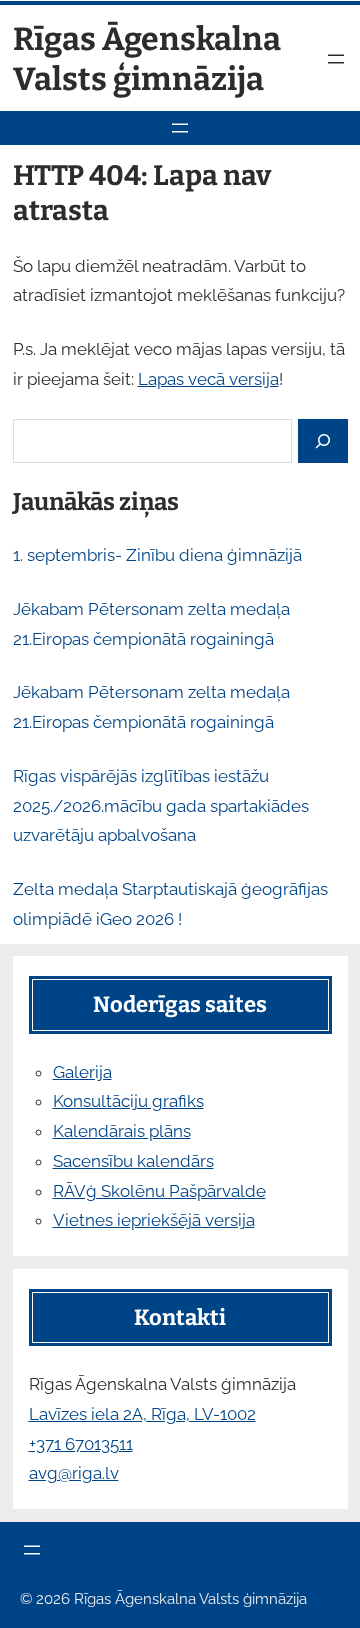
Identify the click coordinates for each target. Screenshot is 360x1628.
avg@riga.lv (74, 1473)
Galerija (82, 1072)
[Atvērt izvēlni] (336, 59)
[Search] (323, 441)
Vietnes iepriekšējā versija (154, 1220)
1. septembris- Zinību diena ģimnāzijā (157, 555)
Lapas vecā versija (208, 379)
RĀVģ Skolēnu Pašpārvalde (159, 1191)
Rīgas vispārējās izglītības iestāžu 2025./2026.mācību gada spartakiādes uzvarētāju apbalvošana (161, 806)
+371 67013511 (81, 1444)
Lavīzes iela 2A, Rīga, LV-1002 (142, 1414)
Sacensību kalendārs (133, 1161)
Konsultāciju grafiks (128, 1101)
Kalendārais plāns (122, 1131)
